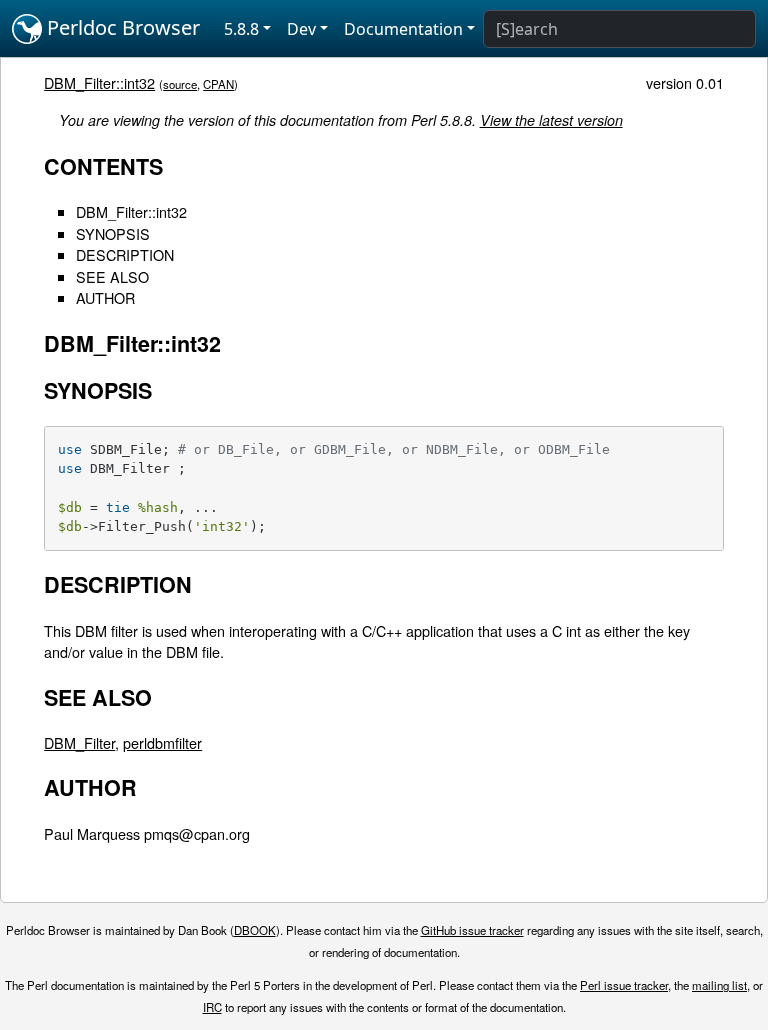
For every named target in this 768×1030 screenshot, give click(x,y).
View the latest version (551, 120)
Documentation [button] (403, 29)
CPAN (218, 84)
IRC (212, 1007)
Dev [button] (301, 29)
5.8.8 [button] (241, 29)
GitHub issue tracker (472, 930)
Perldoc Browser (121, 27)
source (180, 84)
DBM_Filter (79, 742)
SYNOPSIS (113, 233)
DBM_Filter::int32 (99, 82)
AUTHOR (105, 297)
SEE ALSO (112, 276)
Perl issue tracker (624, 985)
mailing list (719, 985)
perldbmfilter (162, 742)
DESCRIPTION (125, 254)
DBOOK (255, 930)
